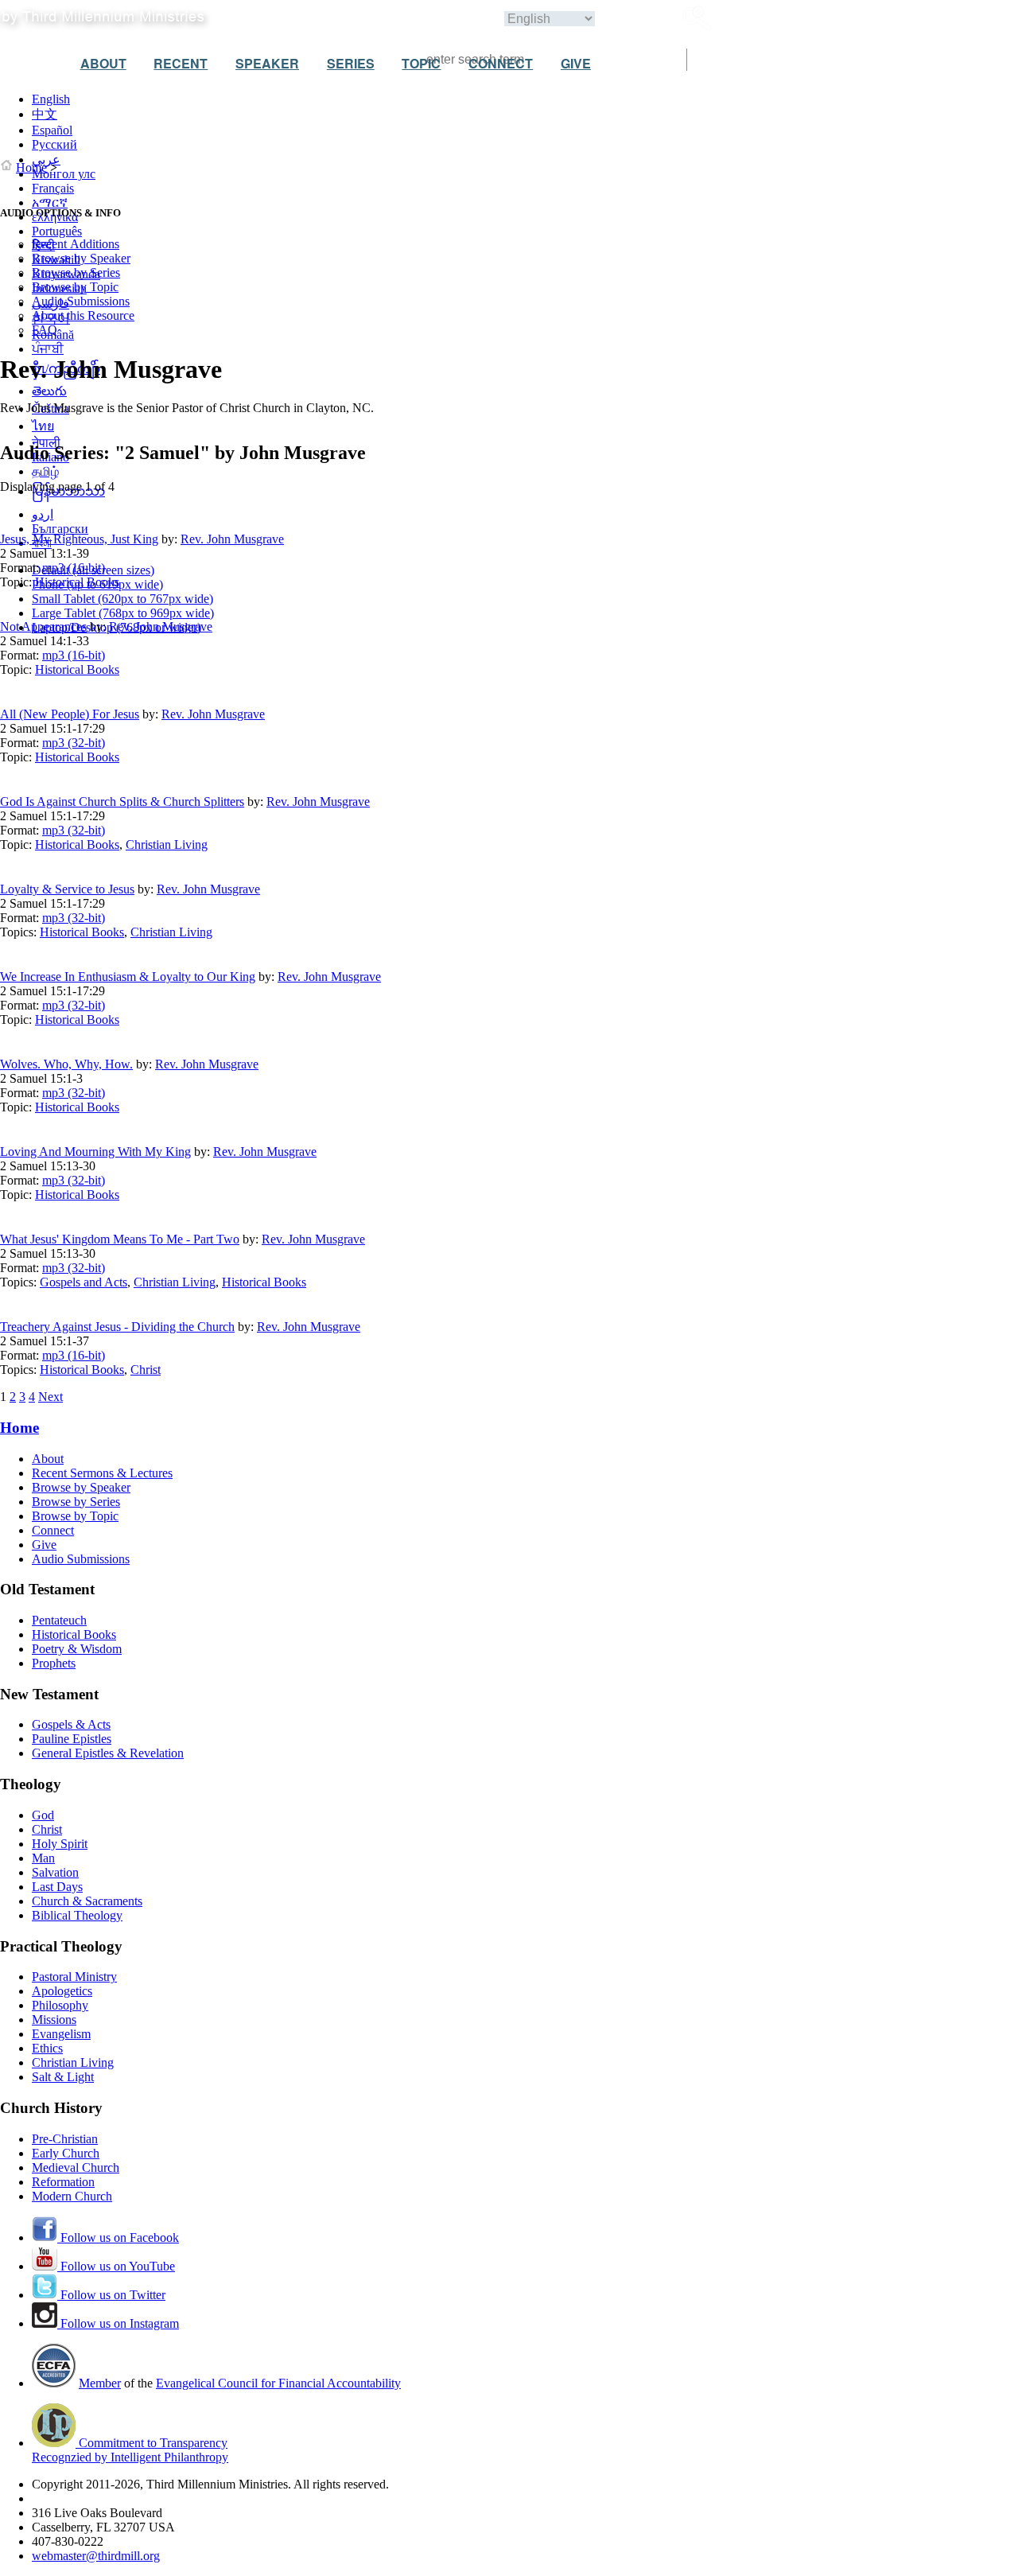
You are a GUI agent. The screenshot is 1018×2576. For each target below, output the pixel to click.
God (43, 1815)
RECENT (181, 63)
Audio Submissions (81, 301)
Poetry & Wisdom (77, 1649)
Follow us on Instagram (118, 2323)
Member (100, 2383)
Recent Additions (76, 244)
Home (31, 167)
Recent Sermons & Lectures (102, 1473)
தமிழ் (45, 471)
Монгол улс (64, 174)
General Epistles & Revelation (108, 1753)
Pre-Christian (65, 2139)
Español (52, 130)
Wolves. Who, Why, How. (66, 1064)
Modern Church (72, 2196)
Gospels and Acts (84, 1282)
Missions (54, 2020)
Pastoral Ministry (74, 1977)
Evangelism (61, 2034)
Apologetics (62, 1991)
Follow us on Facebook (118, 2237)
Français (53, 188)
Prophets (54, 1663)
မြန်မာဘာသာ (68, 491)
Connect (53, 1530)
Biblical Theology (77, 1915)
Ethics (47, 2048)
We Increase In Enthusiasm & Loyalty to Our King (128, 977)
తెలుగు (49, 391)
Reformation (63, 2182)
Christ (146, 1370)
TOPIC (421, 63)
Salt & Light (63, 2077)
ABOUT (103, 63)
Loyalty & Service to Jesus (67, 889)
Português (57, 231)
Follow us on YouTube (116, 2266)
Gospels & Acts (71, 1724)
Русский (54, 144)
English (51, 99)
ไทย (43, 426)
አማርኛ (50, 202)
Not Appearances (43, 626)
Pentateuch (59, 1620)
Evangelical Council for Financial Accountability (278, 2383)
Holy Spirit (60, 1844)
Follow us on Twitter (111, 2295)
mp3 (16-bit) (74, 568)
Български (60, 529)
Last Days (57, 1887)
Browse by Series (76, 272)
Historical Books (77, 582)
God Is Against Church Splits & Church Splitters (122, 802)
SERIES (351, 63)
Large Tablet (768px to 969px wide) (123, 613)
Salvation (55, 1872)
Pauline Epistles (72, 1739)
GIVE (576, 63)
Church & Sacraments (87, 1901)
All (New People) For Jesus (70, 714)
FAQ (45, 330)
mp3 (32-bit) (74, 743)
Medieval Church (76, 2167)
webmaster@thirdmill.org (96, 2556)
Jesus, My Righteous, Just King (79, 539)
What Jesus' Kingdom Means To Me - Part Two (120, 1239)
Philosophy (60, 2005)
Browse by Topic (75, 287)
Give (44, 1545)
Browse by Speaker (81, 258)
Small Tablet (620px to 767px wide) (122, 599)
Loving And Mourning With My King (95, 1152)
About (48, 1459)
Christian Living (167, 844)
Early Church (66, 2153)
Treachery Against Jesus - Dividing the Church (117, 1327)
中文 (45, 114)
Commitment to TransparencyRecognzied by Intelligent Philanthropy (130, 2450)
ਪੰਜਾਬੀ (48, 349)
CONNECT (501, 63)
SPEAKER (267, 63)
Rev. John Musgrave (232, 539)
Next (51, 1397)
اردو (43, 514)
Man (43, 1858)
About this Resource (83, 315)
